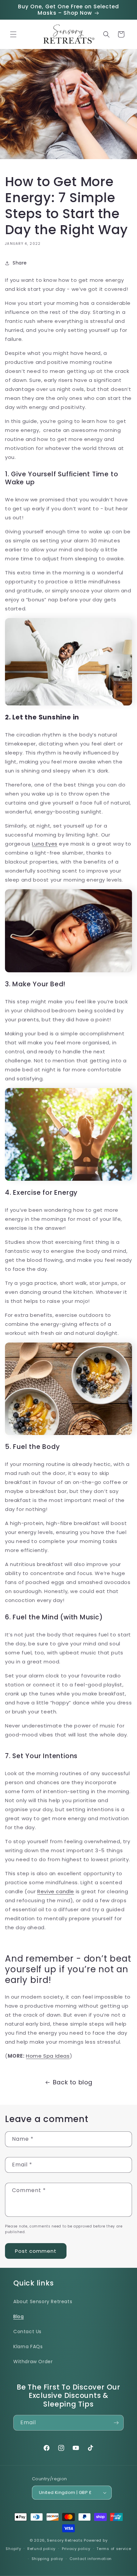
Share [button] (20, 263)
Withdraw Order (33, 2362)
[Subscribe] (116, 2423)
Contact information (91, 2559)
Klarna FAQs (28, 2347)
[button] (13, 34)
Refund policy (41, 2549)
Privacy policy (76, 2549)
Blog (18, 2316)
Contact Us (27, 2332)
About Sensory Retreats (43, 2301)
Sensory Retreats (65, 2540)
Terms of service (114, 2549)
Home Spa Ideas (48, 2056)
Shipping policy (48, 2559)
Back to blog (73, 2082)
